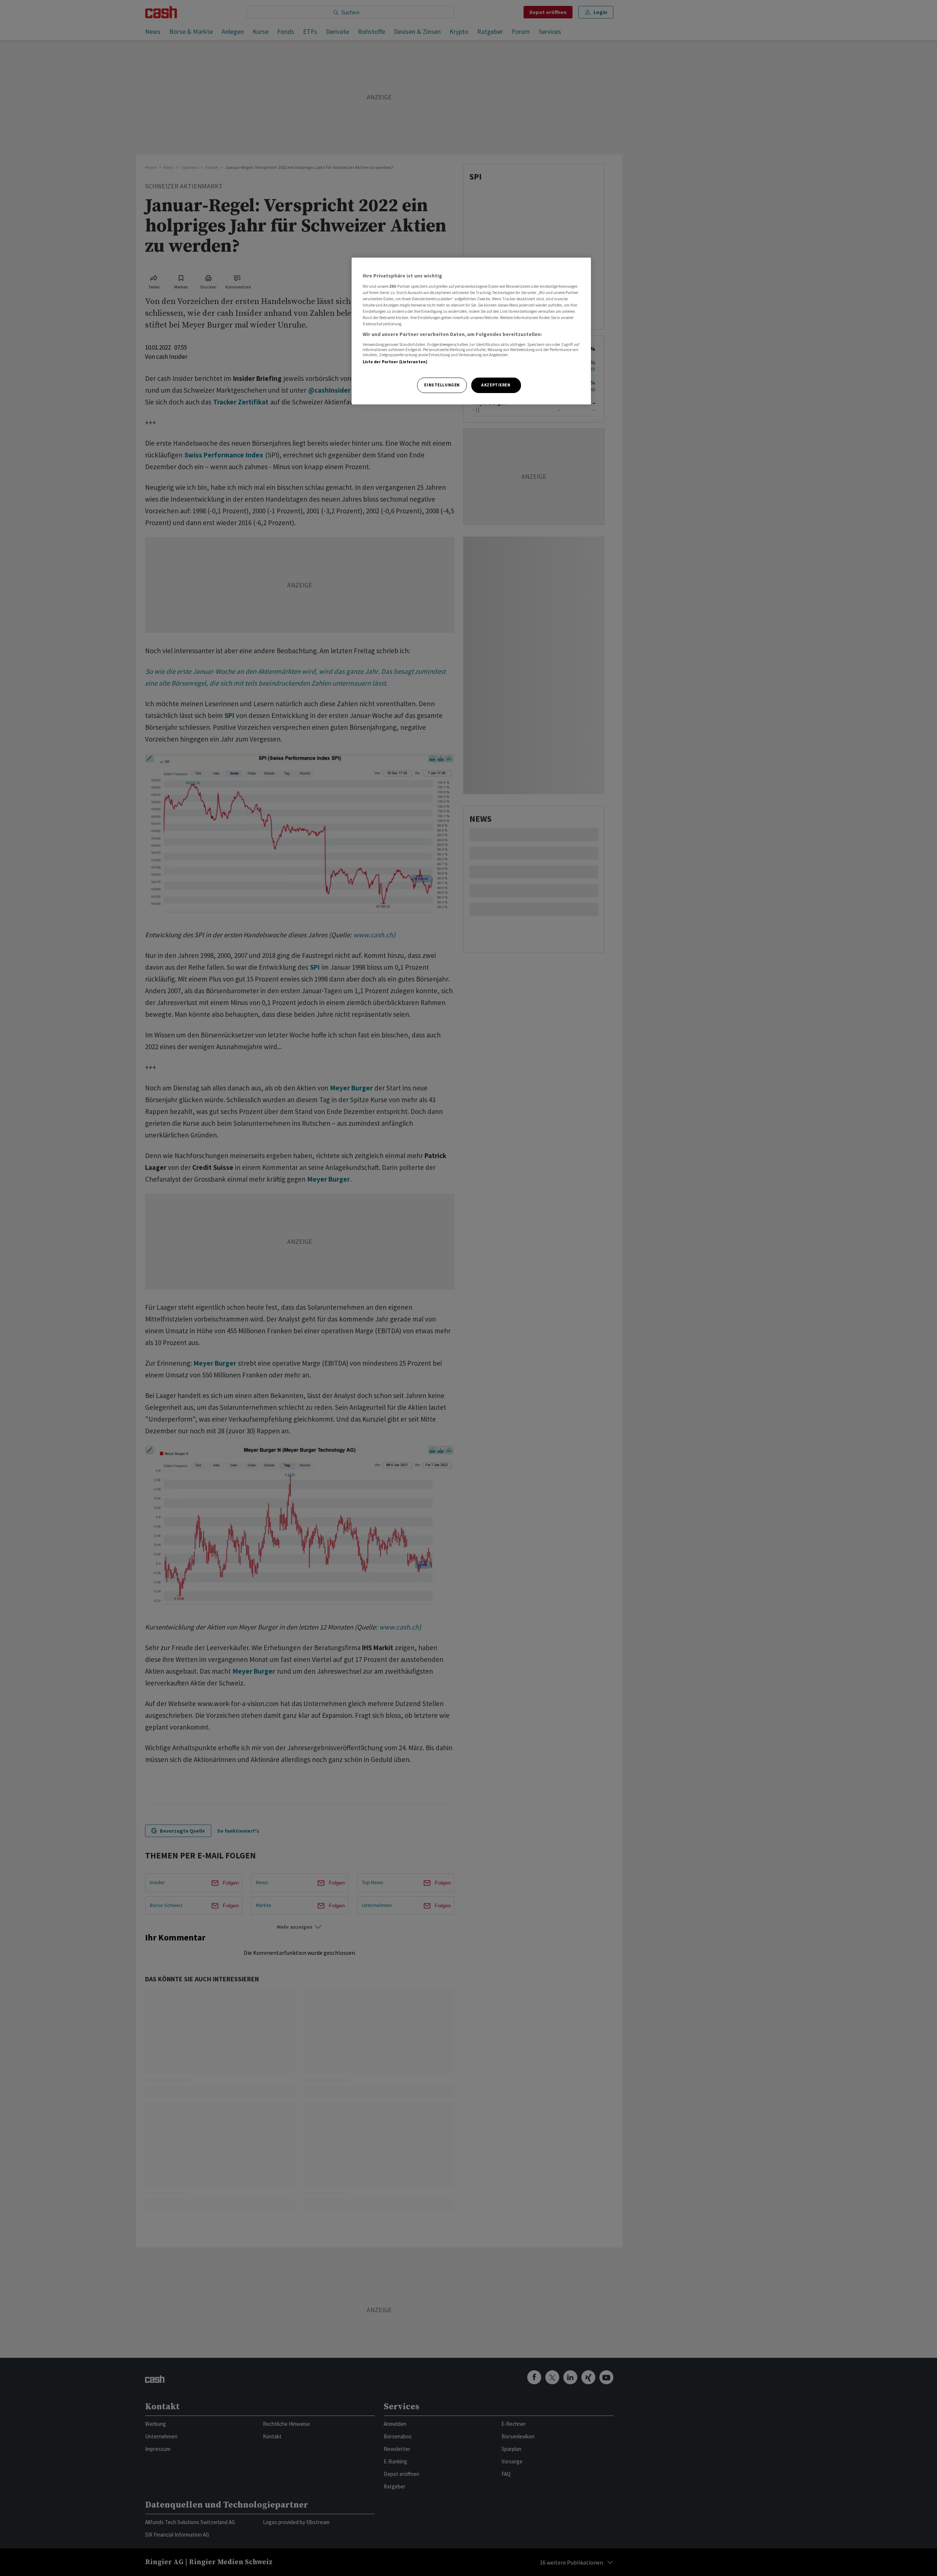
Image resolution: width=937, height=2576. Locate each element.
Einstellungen (442, 385)
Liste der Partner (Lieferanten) (395, 362)
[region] (471, 331)
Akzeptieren (496, 385)
